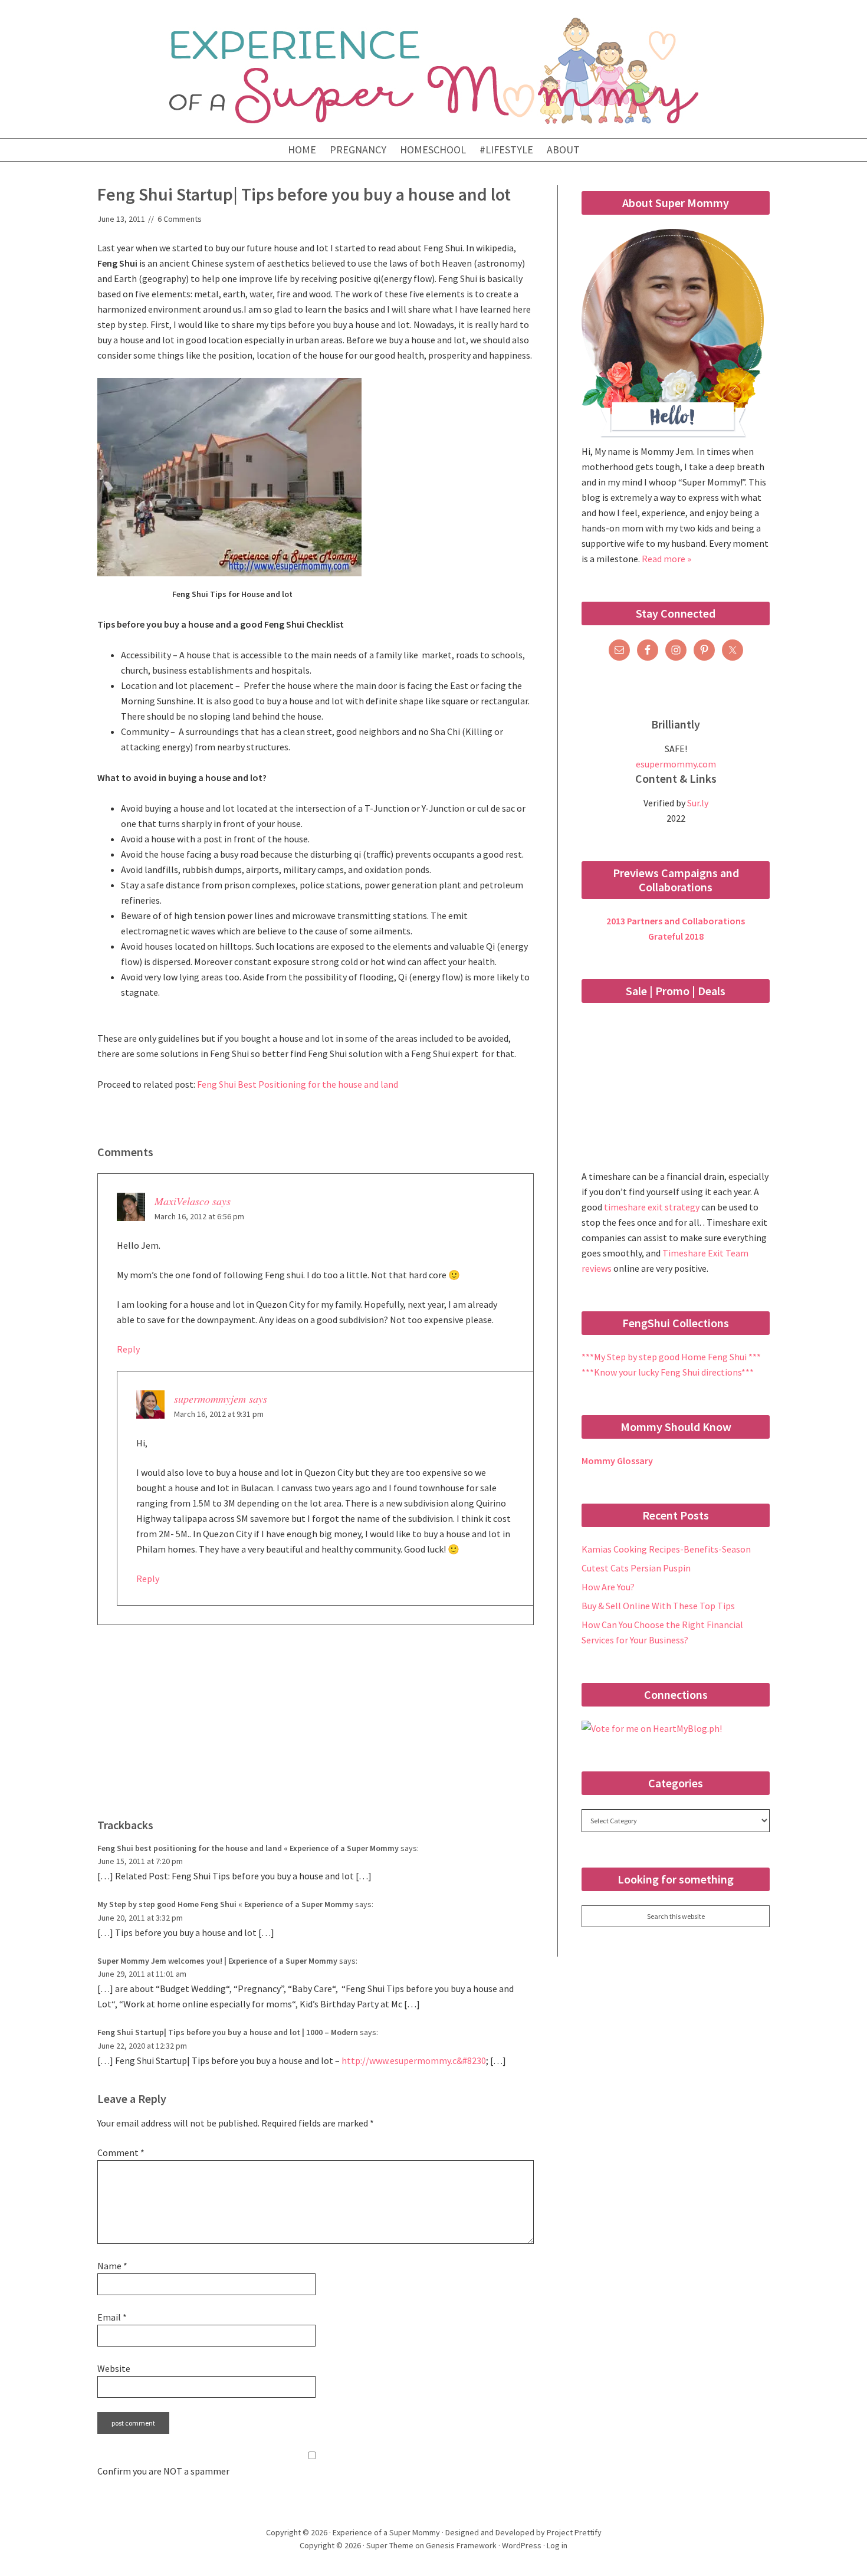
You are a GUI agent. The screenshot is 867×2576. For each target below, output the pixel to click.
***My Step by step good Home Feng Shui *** (671, 1357)
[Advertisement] (316, 1731)
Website (114, 2368)
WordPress (522, 2545)
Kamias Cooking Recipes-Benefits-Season (666, 1549)
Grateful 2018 (676, 936)
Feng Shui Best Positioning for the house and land (298, 1084)
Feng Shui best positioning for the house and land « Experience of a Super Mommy (248, 1848)
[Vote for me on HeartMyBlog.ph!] (652, 1728)
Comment (121, 2152)
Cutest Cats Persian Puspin (636, 1568)
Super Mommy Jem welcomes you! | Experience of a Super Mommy (217, 1961)
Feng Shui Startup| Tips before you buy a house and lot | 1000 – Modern (228, 2032)
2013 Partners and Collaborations (676, 921)
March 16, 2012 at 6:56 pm (199, 1216)
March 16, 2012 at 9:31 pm (219, 1414)
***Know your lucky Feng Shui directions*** (668, 1372)
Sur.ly (698, 803)
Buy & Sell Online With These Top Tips (658, 1606)
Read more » (666, 559)
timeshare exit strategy (653, 1207)
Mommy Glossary (617, 1461)
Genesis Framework (461, 2545)
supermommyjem (210, 1399)
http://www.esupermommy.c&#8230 (414, 2060)
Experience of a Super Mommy (433, 71)
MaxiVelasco (182, 1201)
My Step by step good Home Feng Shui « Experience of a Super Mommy (225, 1904)
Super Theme (390, 2545)
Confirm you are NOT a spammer (163, 2471)
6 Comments (180, 219)
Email (112, 2317)
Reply (128, 1349)
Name (112, 2266)
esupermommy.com (676, 764)
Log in (557, 2545)
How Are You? (608, 1587)
